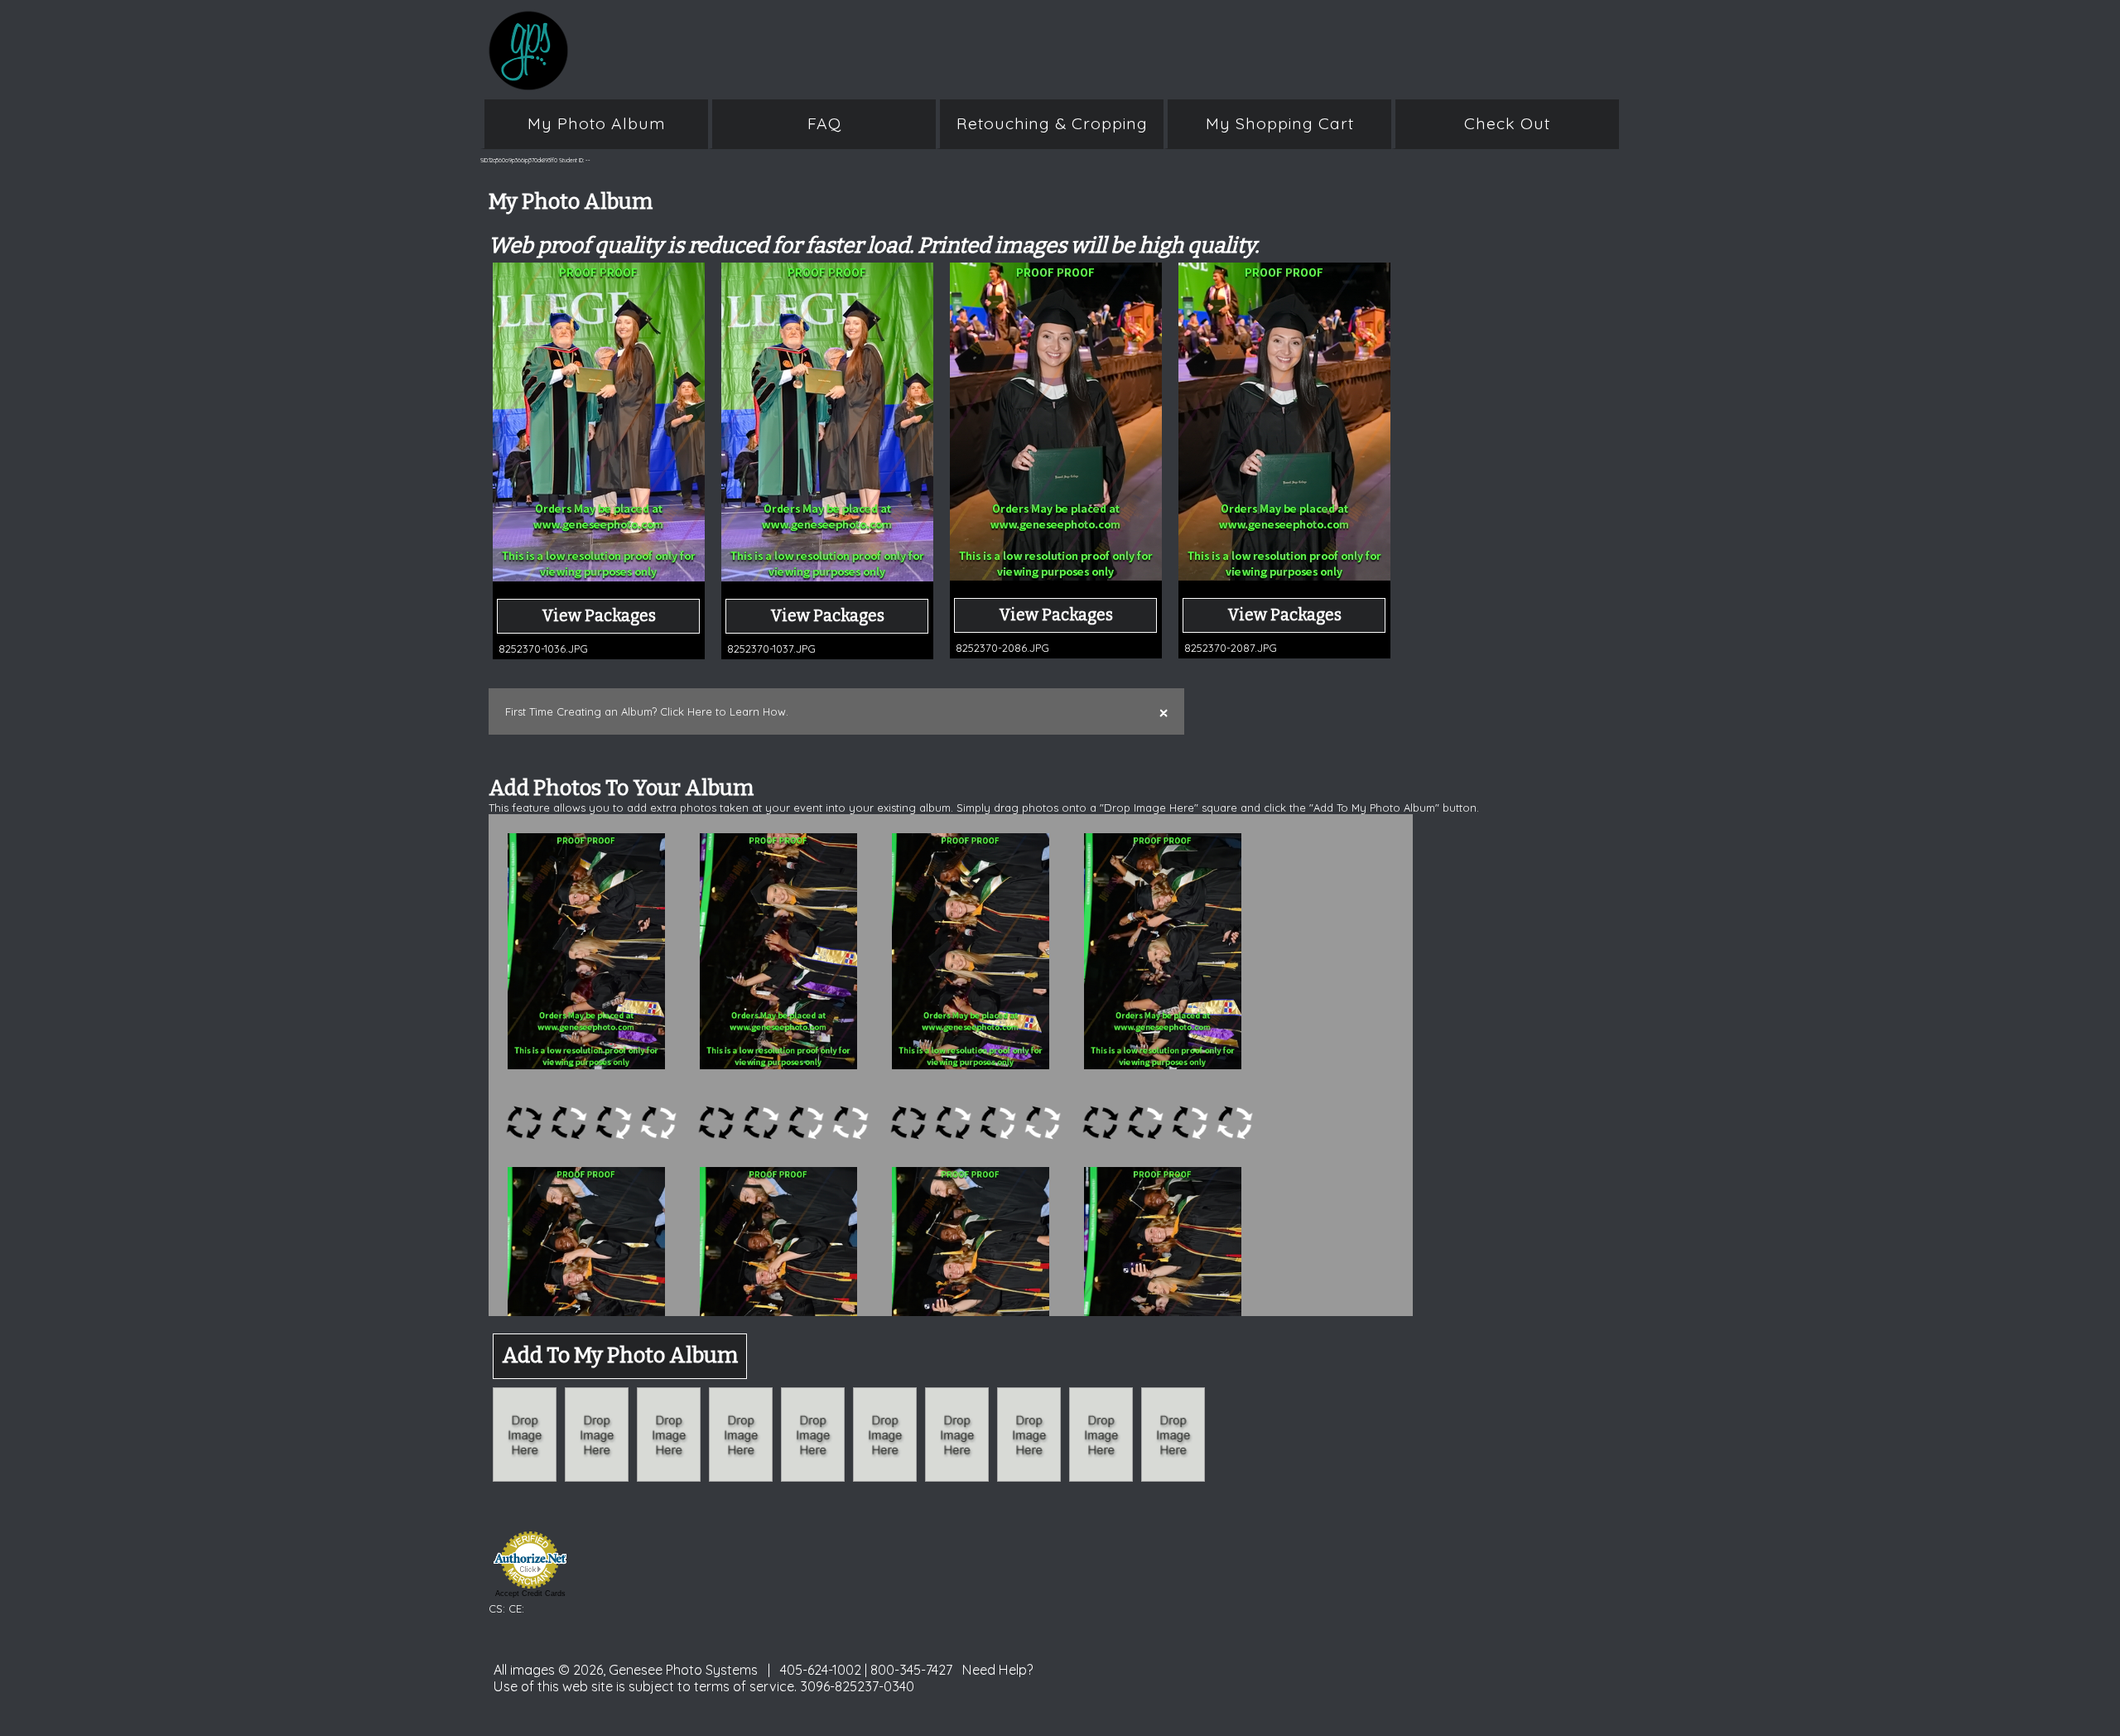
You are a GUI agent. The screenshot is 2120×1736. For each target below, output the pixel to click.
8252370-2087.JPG (1231, 648)
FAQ (824, 123)
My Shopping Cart (1280, 123)
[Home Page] (812, 81)
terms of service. (745, 1686)
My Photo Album (597, 123)
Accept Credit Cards (530, 1594)
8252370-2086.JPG (1002, 648)
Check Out (1507, 123)
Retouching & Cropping (1052, 123)
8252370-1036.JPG (543, 649)
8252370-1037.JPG (771, 649)
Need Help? (998, 1670)
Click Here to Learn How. (724, 711)
